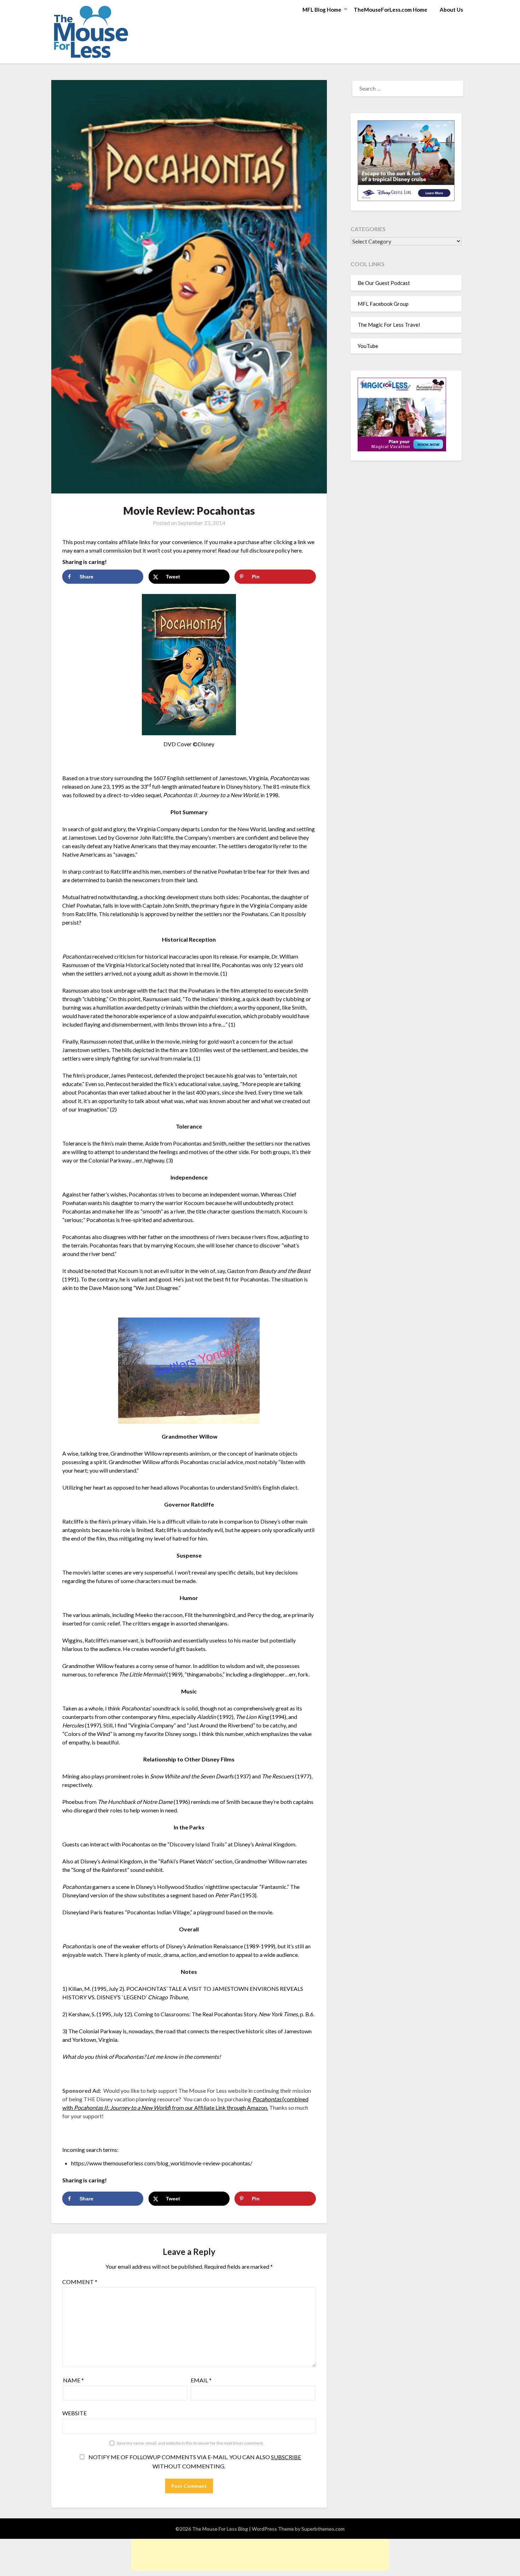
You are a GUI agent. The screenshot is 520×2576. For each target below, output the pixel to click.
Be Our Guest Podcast (384, 283)
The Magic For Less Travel (389, 325)
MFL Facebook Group (383, 304)
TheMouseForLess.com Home (391, 10)
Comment (80, 2282)
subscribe (286, 2457)
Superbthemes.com (323, 2529)
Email (201, 2380)
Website (74, 2413)
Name (73, 2380)
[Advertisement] (260, 2555)
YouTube (368, 346)
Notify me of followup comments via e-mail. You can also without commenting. (194, 2461)
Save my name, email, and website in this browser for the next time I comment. (190, 2443)
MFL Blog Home (322, 10)
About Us (451, 10)
